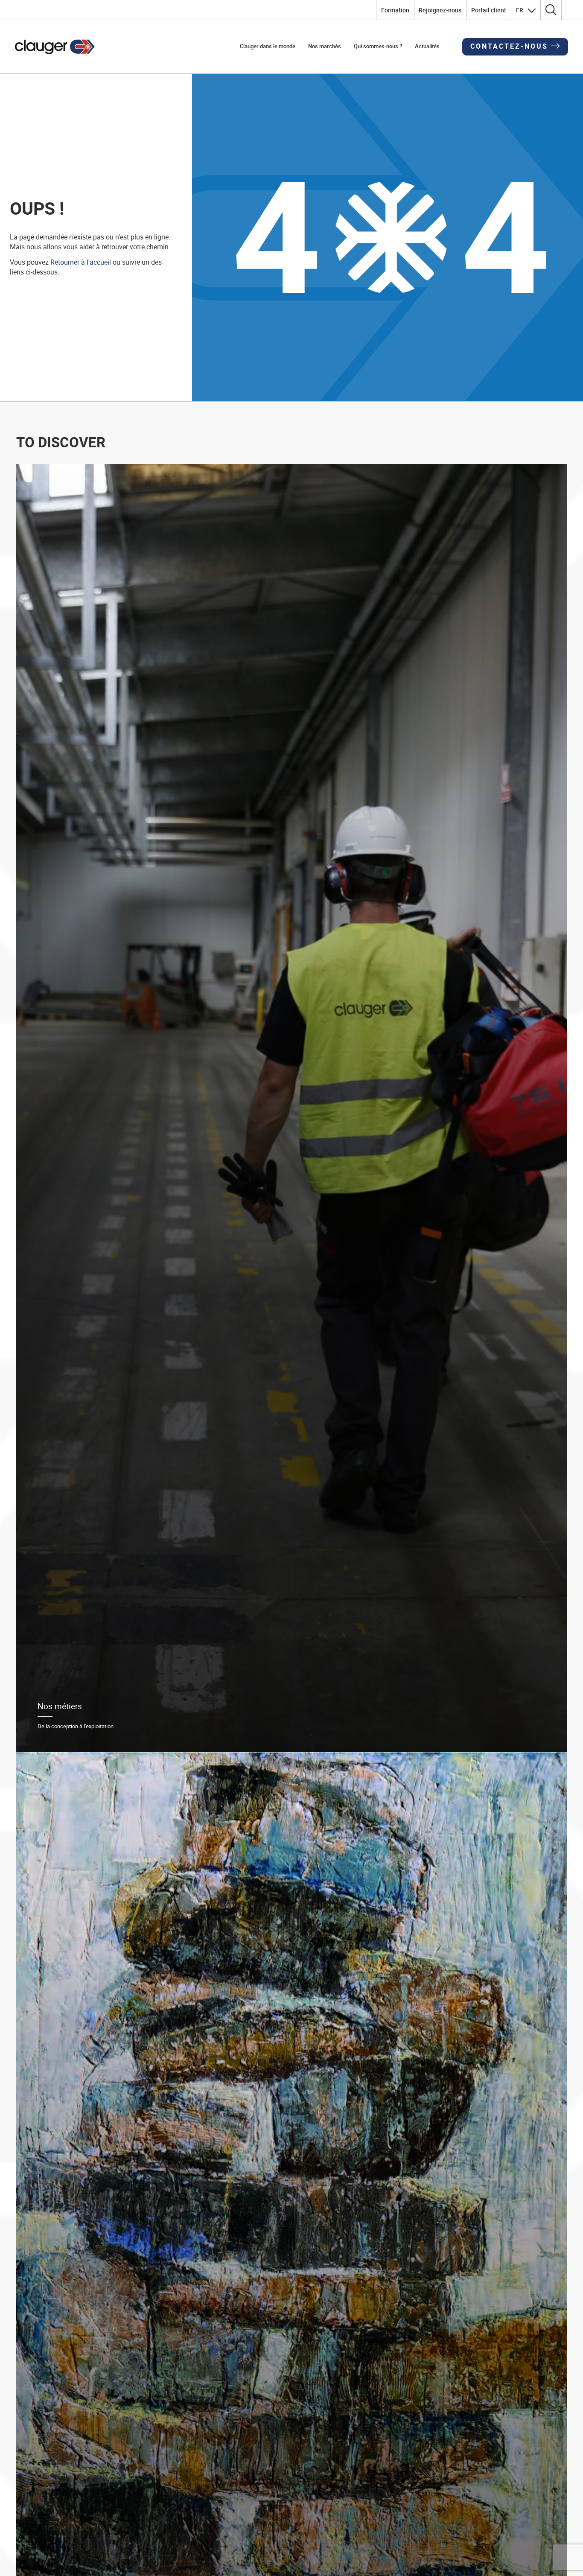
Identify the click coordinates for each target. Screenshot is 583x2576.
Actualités (427, 46)
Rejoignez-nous (440, 10)
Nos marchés (325, 46)
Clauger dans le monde (268, 46)
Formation (395, 10)
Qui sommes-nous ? (378, 46)
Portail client (489, 10)
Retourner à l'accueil (81, 262)
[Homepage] (55, 47)
